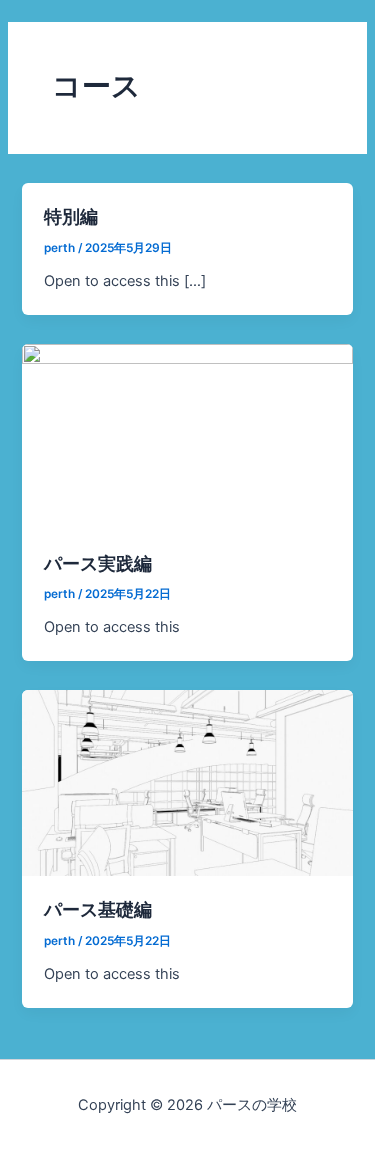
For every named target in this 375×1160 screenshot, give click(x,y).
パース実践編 (98, 563)
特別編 (71, 216)
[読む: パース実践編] (187, 436)
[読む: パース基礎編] (187, 782)
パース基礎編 (98, 909)
